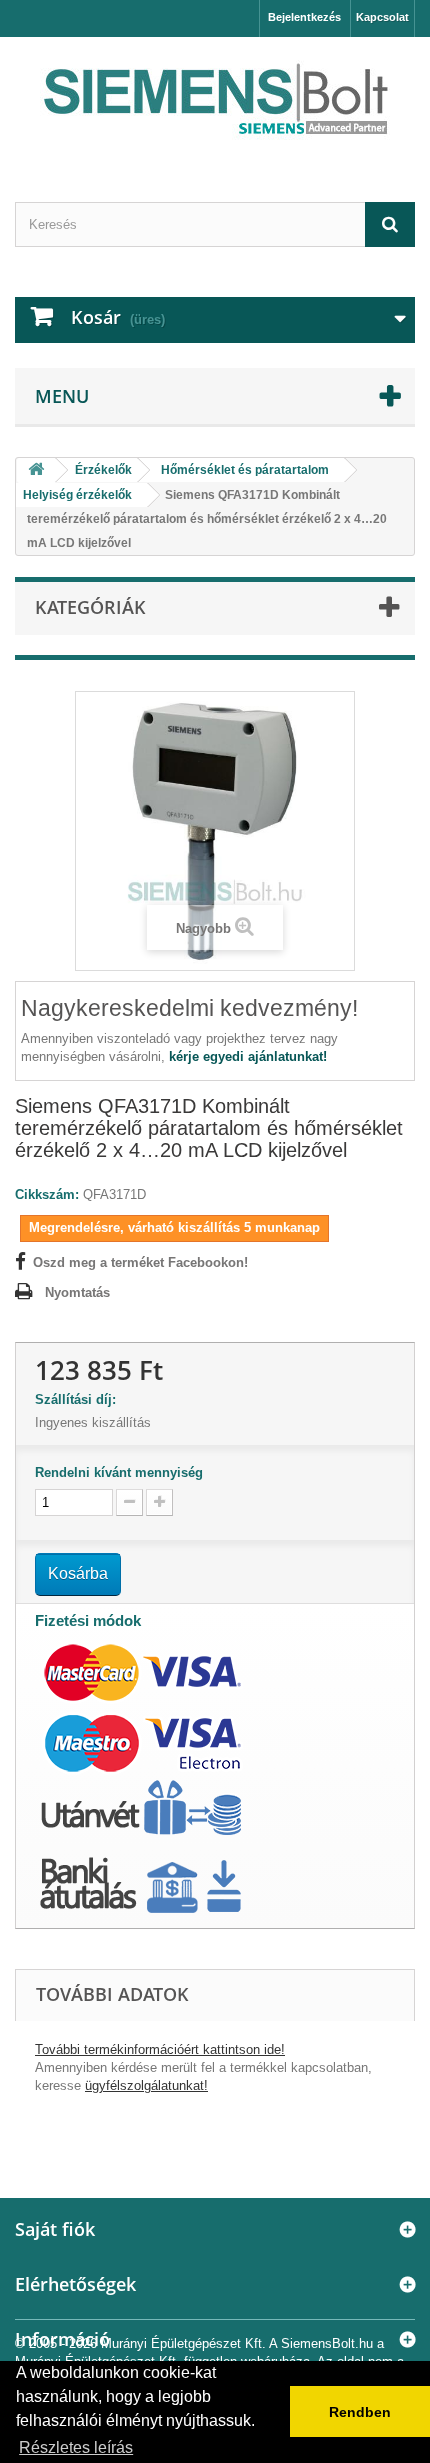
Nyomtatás (77, 1292)
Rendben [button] (360, 2412)
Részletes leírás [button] (76, 2447)
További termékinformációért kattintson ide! (160, 2049)
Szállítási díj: (79, 1399)
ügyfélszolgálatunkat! (146, 2085)
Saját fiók (55, 2229)
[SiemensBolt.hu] (215, 102)
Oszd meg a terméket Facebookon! (140, 1262)
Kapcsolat (382, 17)
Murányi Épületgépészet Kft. (183, 2343)
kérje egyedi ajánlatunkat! (248, 1056)
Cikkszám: (47, 1194)
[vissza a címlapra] (36, 470)
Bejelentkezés (304, 17)
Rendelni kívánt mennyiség (119, 1472)
